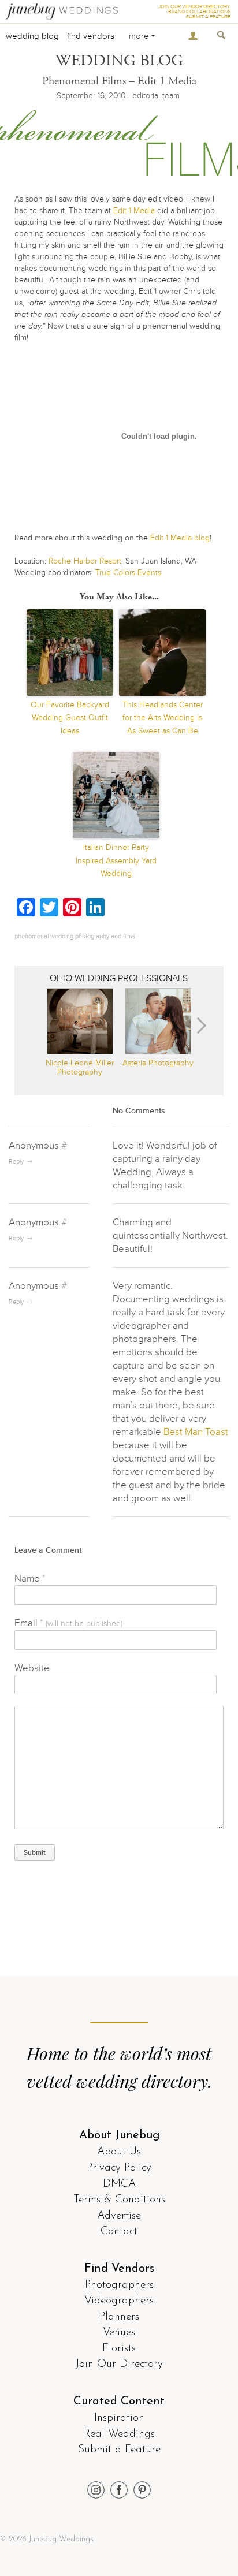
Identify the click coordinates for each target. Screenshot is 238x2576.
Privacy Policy (119, 2168)
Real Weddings (119, 2434)
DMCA (119, 2184)
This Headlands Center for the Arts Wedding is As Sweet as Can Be (163, 718)
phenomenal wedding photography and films (75, 936)
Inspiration (119, 2418)
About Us (119, 2152)
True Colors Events (128, 573)
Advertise (119, 2216)
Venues (119, 2333)
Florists (119, 2349)
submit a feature (208, 17)
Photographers (119, 2285)
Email (68, 1623)
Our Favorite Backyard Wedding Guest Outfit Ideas (70, 718)
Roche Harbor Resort (85, 561)
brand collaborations (199, 12)
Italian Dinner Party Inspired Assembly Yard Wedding (116, 860)
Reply (16, 1162)
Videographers (119, 2301)
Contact (119, 2232)
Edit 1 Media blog (180, 538)
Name (30, 1578)
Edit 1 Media (134, 210)
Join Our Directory (119, 2364)
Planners (119, 2317)
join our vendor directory (194, 7)
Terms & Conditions (119, 2200)
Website (32, 1668)
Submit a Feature (119, 2450)
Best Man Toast (196, 1432)
